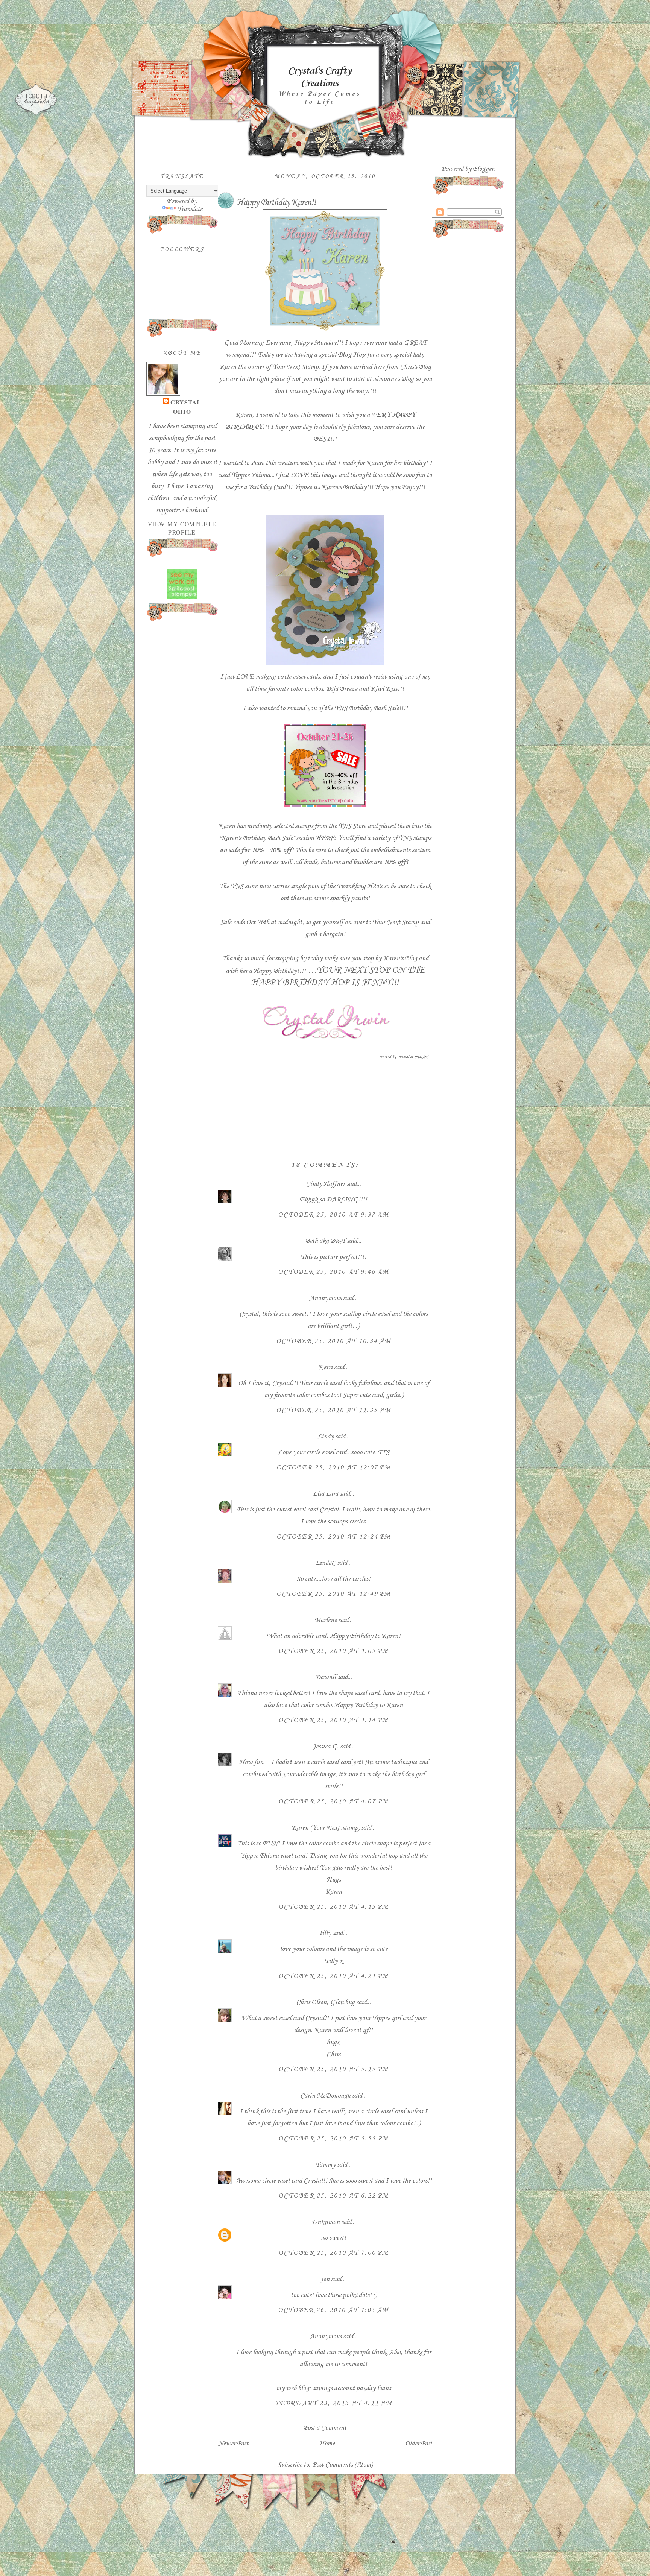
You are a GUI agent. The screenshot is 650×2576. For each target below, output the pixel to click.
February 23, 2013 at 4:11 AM (334, 2403)
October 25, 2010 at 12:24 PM (334, 1537)
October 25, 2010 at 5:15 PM (333, 2069)
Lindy (326, 1437)
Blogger (483, 169)
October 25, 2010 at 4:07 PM (333, 1801)
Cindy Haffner (325, 1184)
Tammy (325, 2165)
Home (327, 2444)
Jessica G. (325, 1747)
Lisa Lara (326, 1494)
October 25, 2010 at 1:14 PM (333, 1720)
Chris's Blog (415, 367)
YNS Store (352, 826)
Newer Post (233, 2444)
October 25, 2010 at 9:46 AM (333, 1272)
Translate (190, 209)
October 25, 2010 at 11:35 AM (334, 1410)
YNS (405, 838)
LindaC (326, 1563)
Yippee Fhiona (251, 475)
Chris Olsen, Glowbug (325, 2002)
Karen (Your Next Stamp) (326, 1828)
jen (325, 2279)
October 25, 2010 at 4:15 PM (333, 1907)
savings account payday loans (352, 2388)
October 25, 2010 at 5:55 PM (333, 2139)
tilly (325, 1933)
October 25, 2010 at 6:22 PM (333, 2196)
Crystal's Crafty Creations (319, 77)
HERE (325, 838)
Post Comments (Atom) (342, 2465)
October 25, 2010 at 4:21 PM (333, 1976)
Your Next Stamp (295, 367)
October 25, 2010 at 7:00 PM (333, 2253)
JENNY (376, 983)
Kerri (325, 1367)
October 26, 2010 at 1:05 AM (333, 2310)
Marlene (326, 1620)
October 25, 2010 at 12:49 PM (334, 1594)
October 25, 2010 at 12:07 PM (334, 1467)
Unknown (326, 2222)
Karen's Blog (400, 958)
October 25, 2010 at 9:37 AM (333, 1215)
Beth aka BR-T (325, 1241)
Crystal (186, 402)
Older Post (419, 2444)
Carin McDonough (325, 2096)
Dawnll (326, 1677)
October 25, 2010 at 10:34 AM (334, 1341)
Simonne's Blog (393, 379)
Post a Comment (325, 2428)
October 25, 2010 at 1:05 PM (333, 1651)
